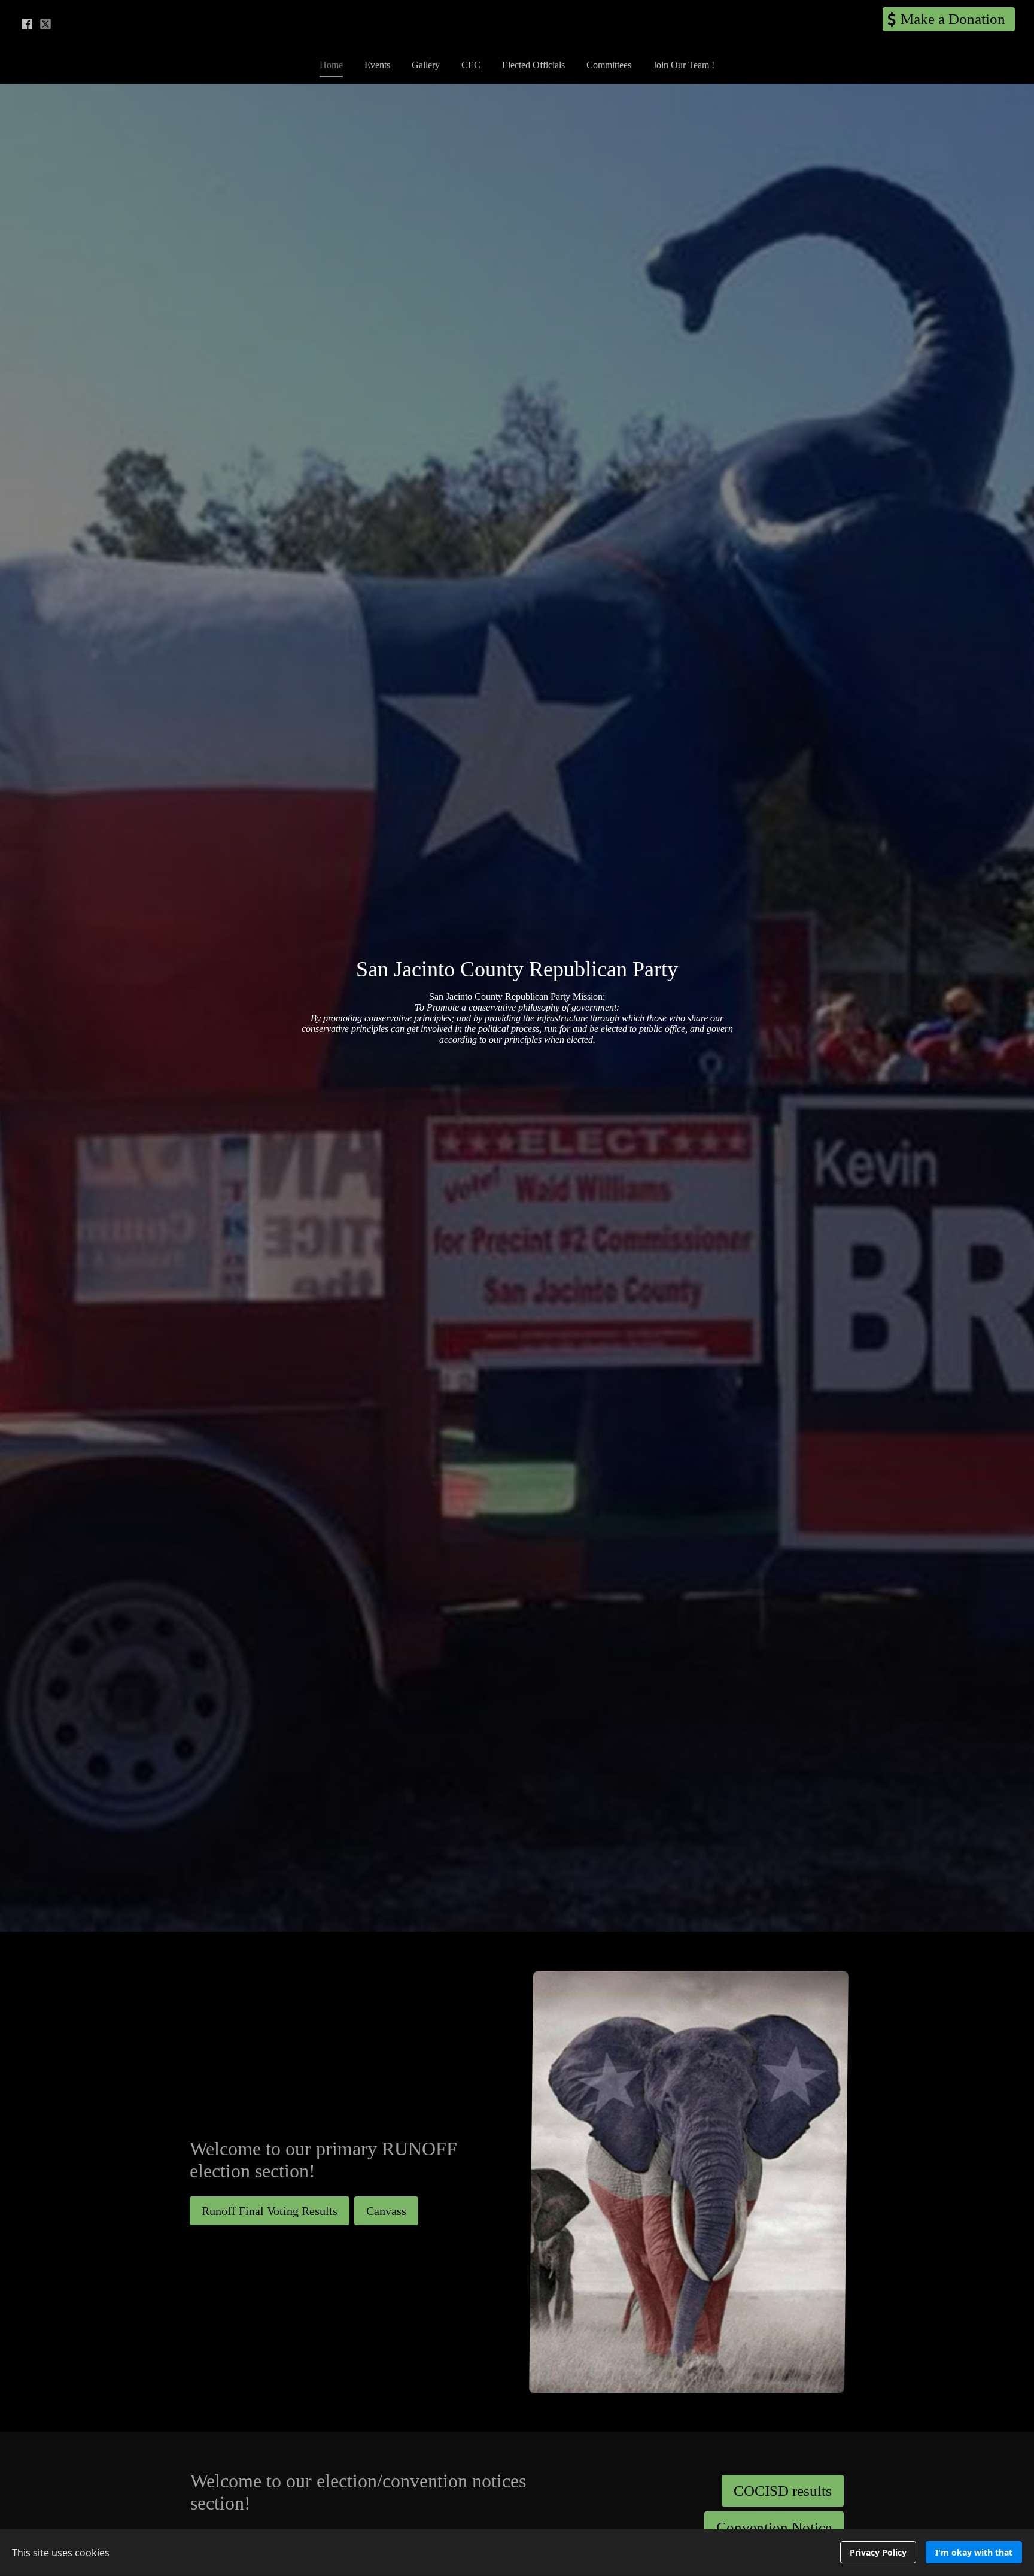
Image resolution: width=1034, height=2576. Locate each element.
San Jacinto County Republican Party (517, 969)
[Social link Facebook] (26, 24)
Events (377, 65)
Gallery (426, 65)
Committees (609, 65)
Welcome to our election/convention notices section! (358, 2492)
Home (331, 65)
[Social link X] (45, 24)
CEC (471, 65)
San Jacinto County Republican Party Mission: (517, 1018)
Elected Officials (533, 65)
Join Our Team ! (684, 65)
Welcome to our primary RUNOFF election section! (323, 2160)
